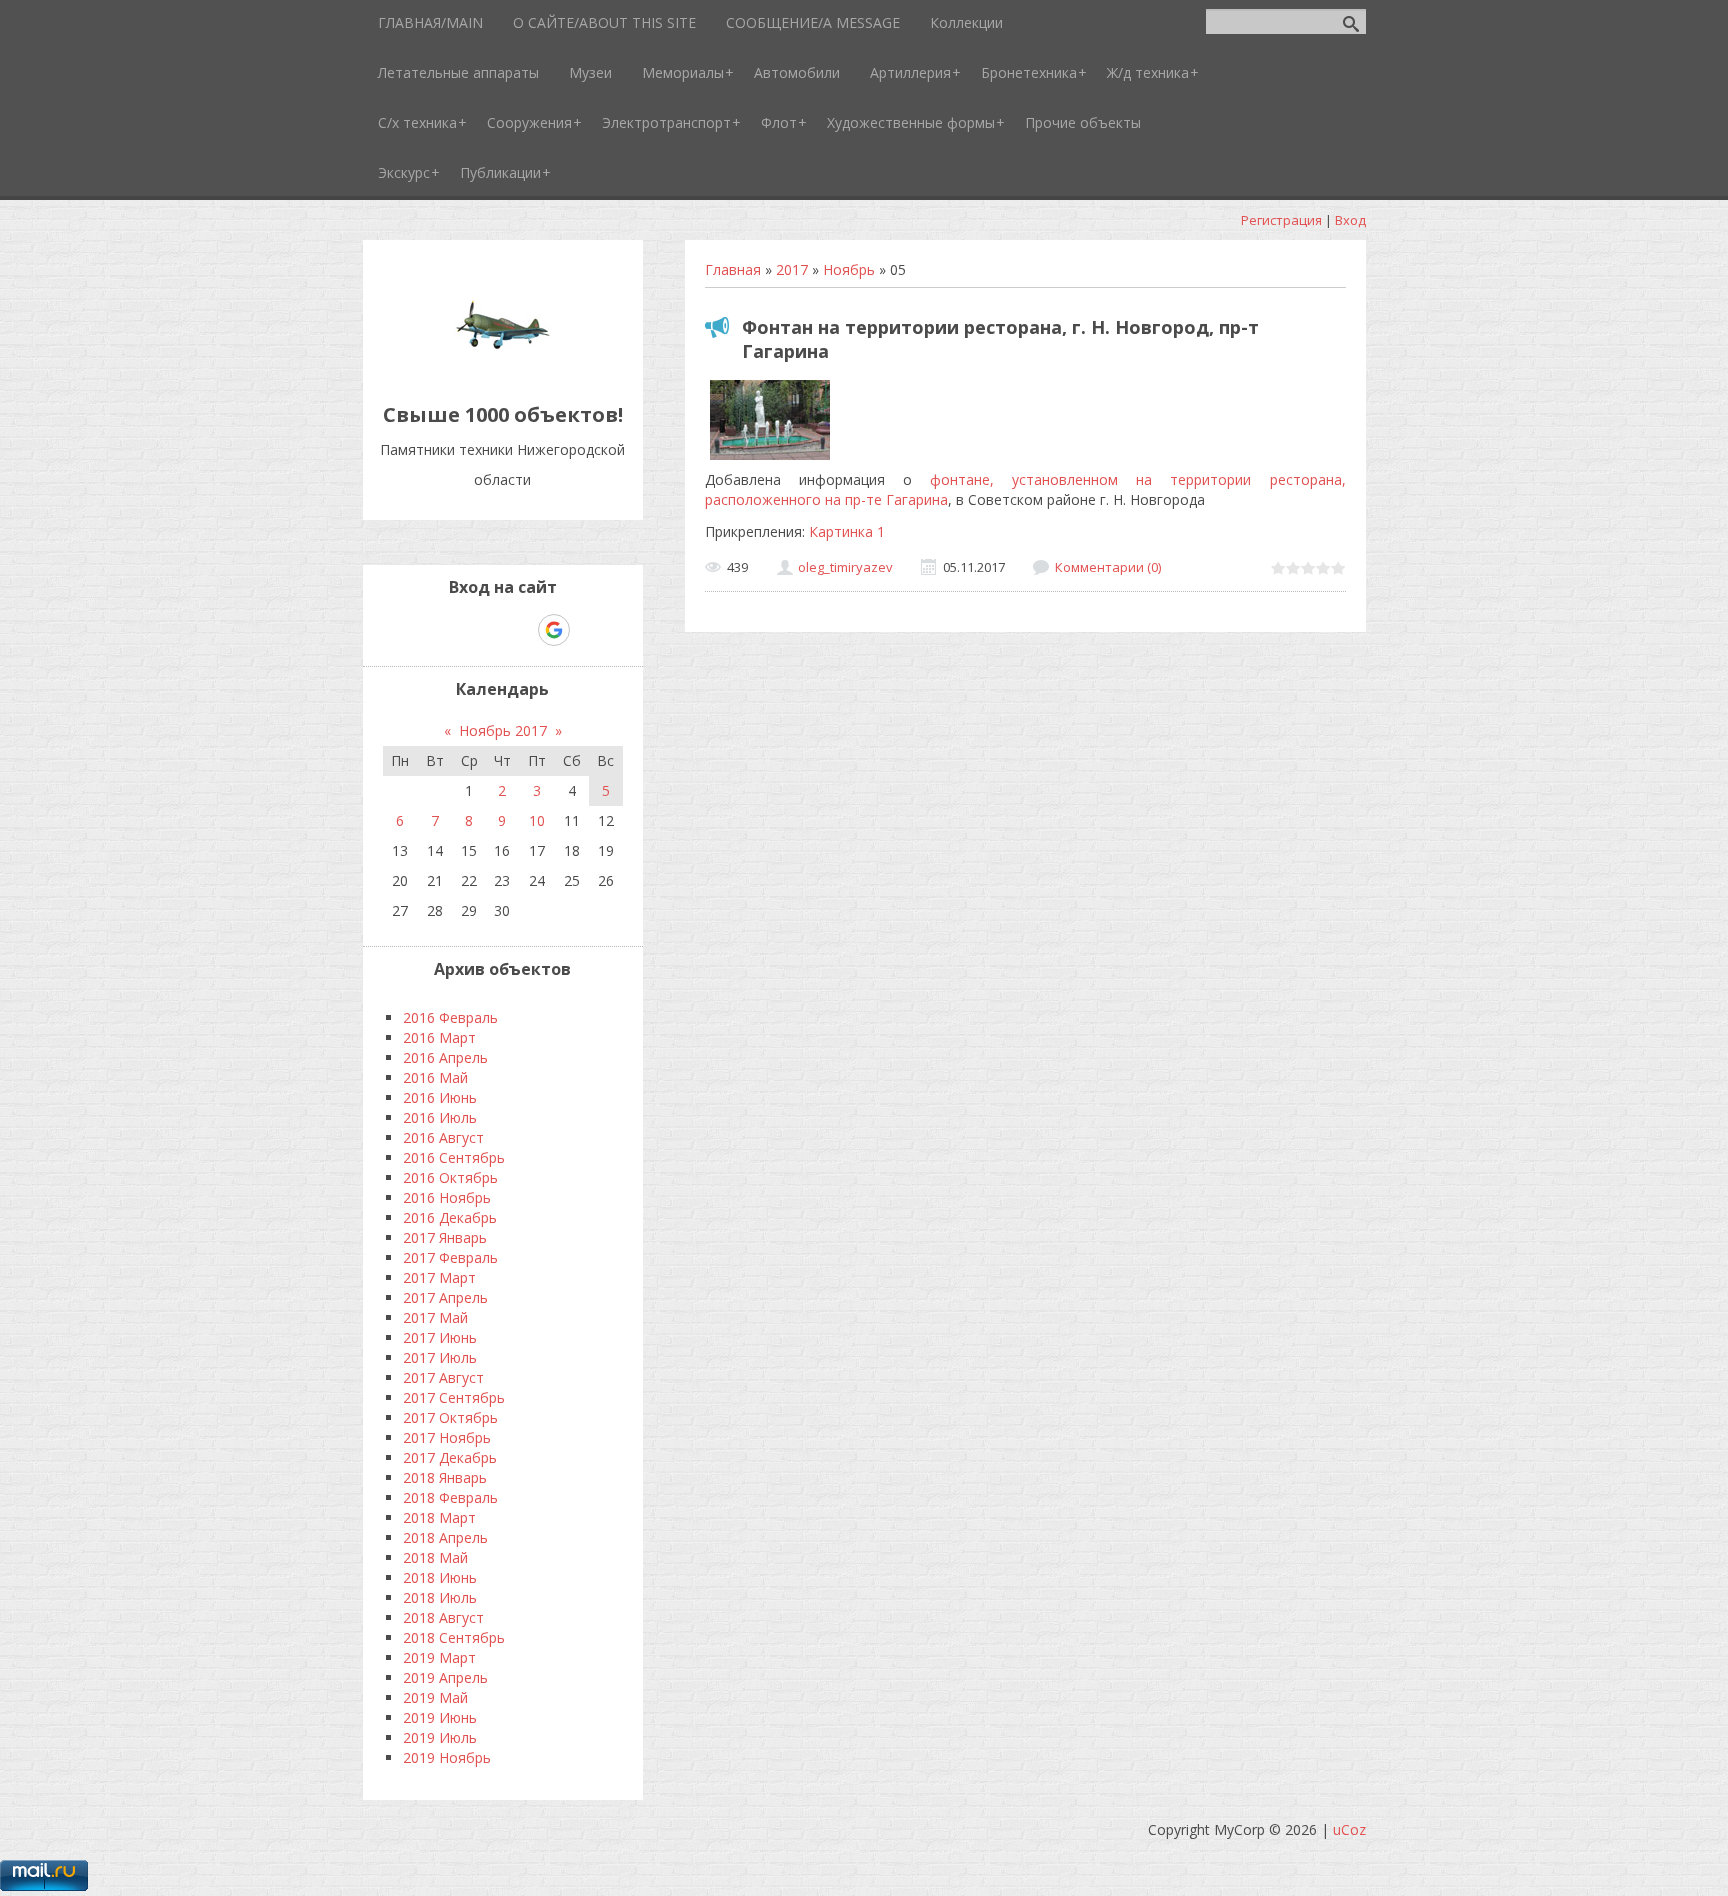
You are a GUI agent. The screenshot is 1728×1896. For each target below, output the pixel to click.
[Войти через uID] (417, 630)
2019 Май (435, 1697)
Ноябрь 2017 (503, 730)
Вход (1350, 220)
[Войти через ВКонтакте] (451, 630)
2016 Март (439, 1037)
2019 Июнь (440, 1717)
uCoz (1349, 1829)
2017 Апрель (445, 1297)
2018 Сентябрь (454, 1637)
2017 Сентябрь (454, 1397)
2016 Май (435, 1077)
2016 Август (443, 1137)
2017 (792, 269)
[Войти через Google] (554, 630)
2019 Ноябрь (447, 1757)
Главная (733, 269)
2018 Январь (445, 1477)
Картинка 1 (847, 531)
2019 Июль (440, 1737)
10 (537, 820)
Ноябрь (849, 269)
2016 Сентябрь (454, 1157)
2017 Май (435, 1317)
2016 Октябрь (450, 1177)
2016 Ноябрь (447, 1197)
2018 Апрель (445, 1537)
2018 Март (439, 1517)
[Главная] (503, 369)
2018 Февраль (450, 1497)
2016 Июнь (440, 1097)
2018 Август (443, 1617)
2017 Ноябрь (447, 1437)
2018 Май (435, 1557)
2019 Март (439, 1657)
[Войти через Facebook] (485, 630)
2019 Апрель (445, 1677)
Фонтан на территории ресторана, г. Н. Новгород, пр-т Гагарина (1000, 339)
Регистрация (1281, 220)
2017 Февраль (450, 1257)
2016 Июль (440, 1117)
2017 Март (439, 1277)
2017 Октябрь (450, 1417)
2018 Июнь (440, 1577)
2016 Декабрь (450, 1217)
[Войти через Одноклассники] (589, 630)
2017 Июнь (440, 1337)
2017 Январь (445, 1237)
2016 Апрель (445, 1057)
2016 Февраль (450, 1017)
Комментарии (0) (1108, 567)
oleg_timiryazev (845, 567)
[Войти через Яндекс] (519, 630)
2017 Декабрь (450, 1457)
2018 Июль (440, 1597)
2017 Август (443, 1377)
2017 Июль (440, 1357)
